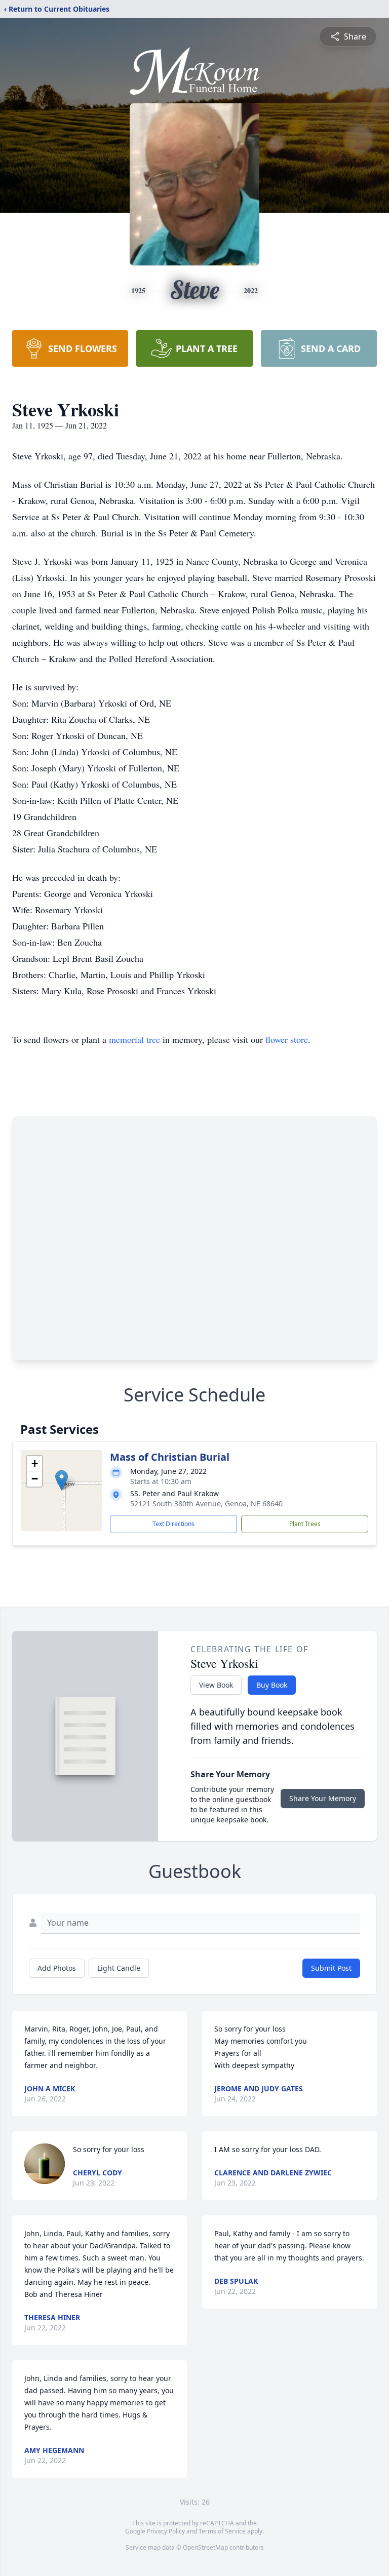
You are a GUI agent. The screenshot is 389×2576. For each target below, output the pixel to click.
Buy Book (272, 1685)
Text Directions (173, 1524)
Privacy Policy (166, 2531)
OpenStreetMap (205, 2547)
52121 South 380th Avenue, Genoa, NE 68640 (206, 1504)
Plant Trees (305, 1524)
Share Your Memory (323, 1798)
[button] (62, 1480)
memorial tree (134, 1039)
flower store (287, 1039)
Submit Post (331, 1968)
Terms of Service (222, 2531)
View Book (216, 1685)
